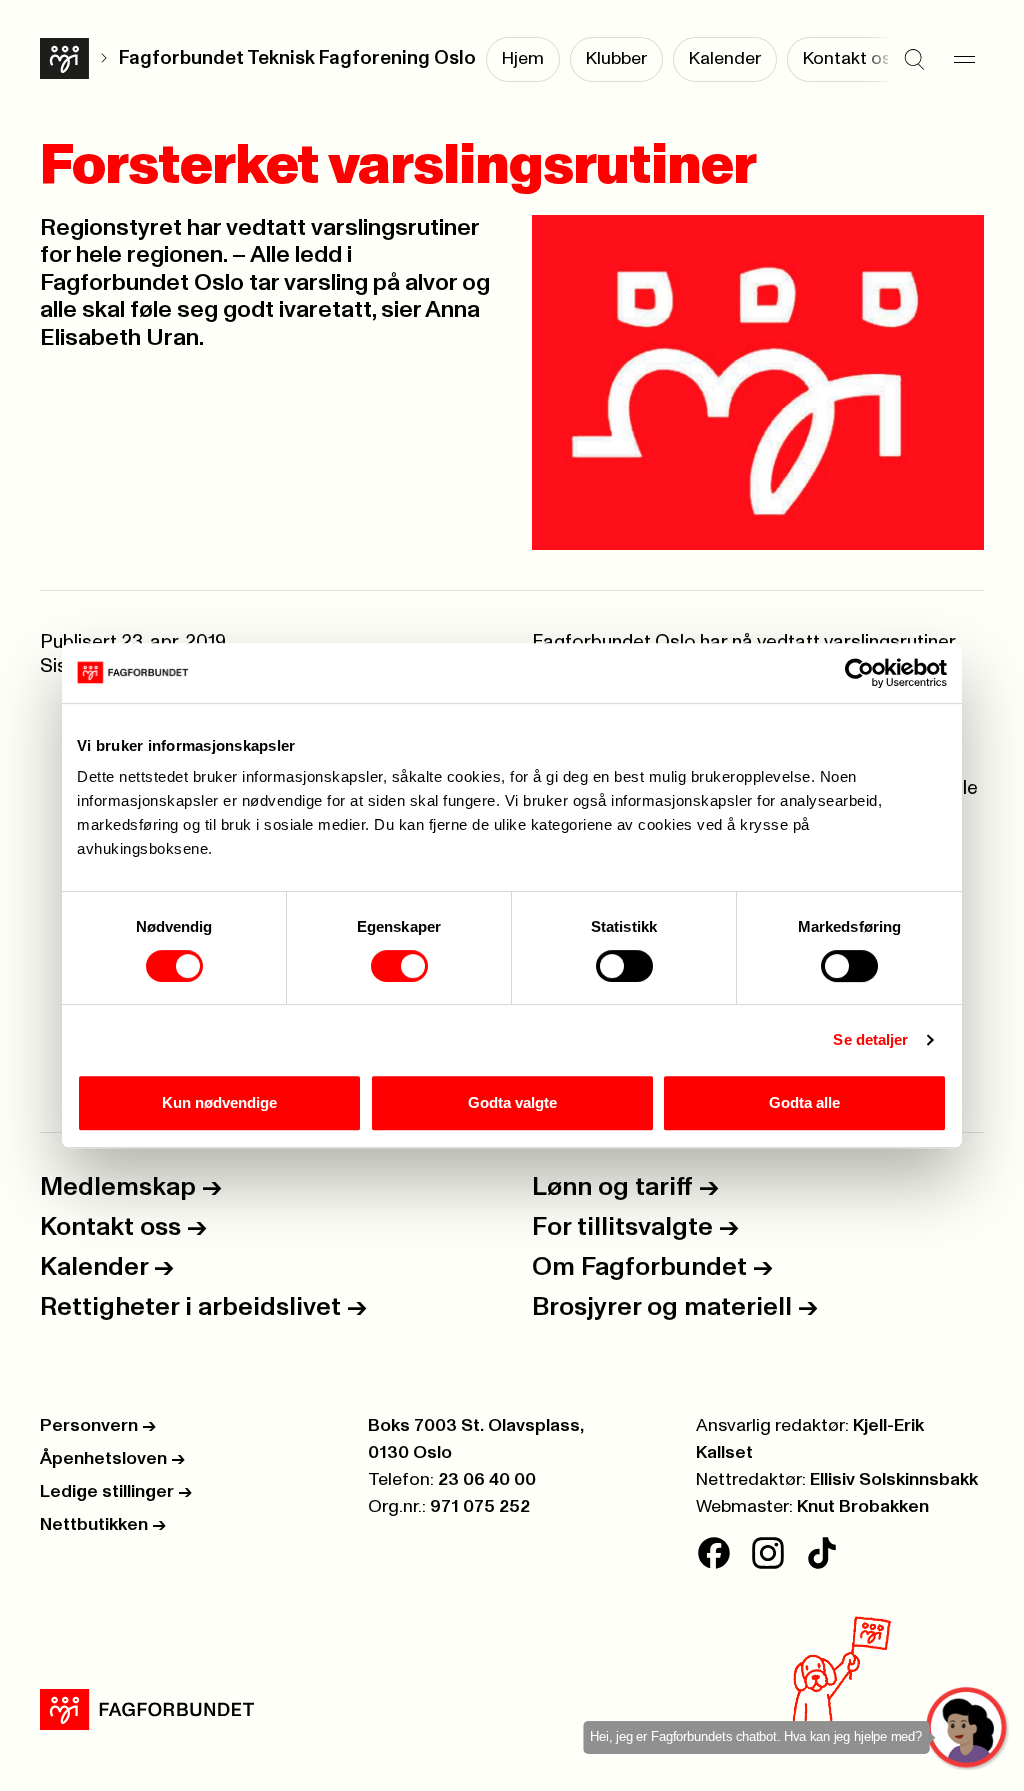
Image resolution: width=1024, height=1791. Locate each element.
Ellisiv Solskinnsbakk (894, 1480)
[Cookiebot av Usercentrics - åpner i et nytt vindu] (859, 673)
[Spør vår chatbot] (967, 1728)
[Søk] (914, 60)
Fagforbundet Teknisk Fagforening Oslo (297, 58)
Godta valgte (512, 1102)
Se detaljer (870, 1039)
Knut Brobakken (863, 1507)
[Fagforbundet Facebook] (714, 1553)
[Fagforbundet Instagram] (768, 1553)
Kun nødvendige (219, 1102)
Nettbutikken (103, 1525)
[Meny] (964, 60)
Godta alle (804, 1102)
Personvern (98, 1426)
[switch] (399, 966)
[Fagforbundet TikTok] (822, 1553)
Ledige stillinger (116, 1492)
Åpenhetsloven (112, 1459)
